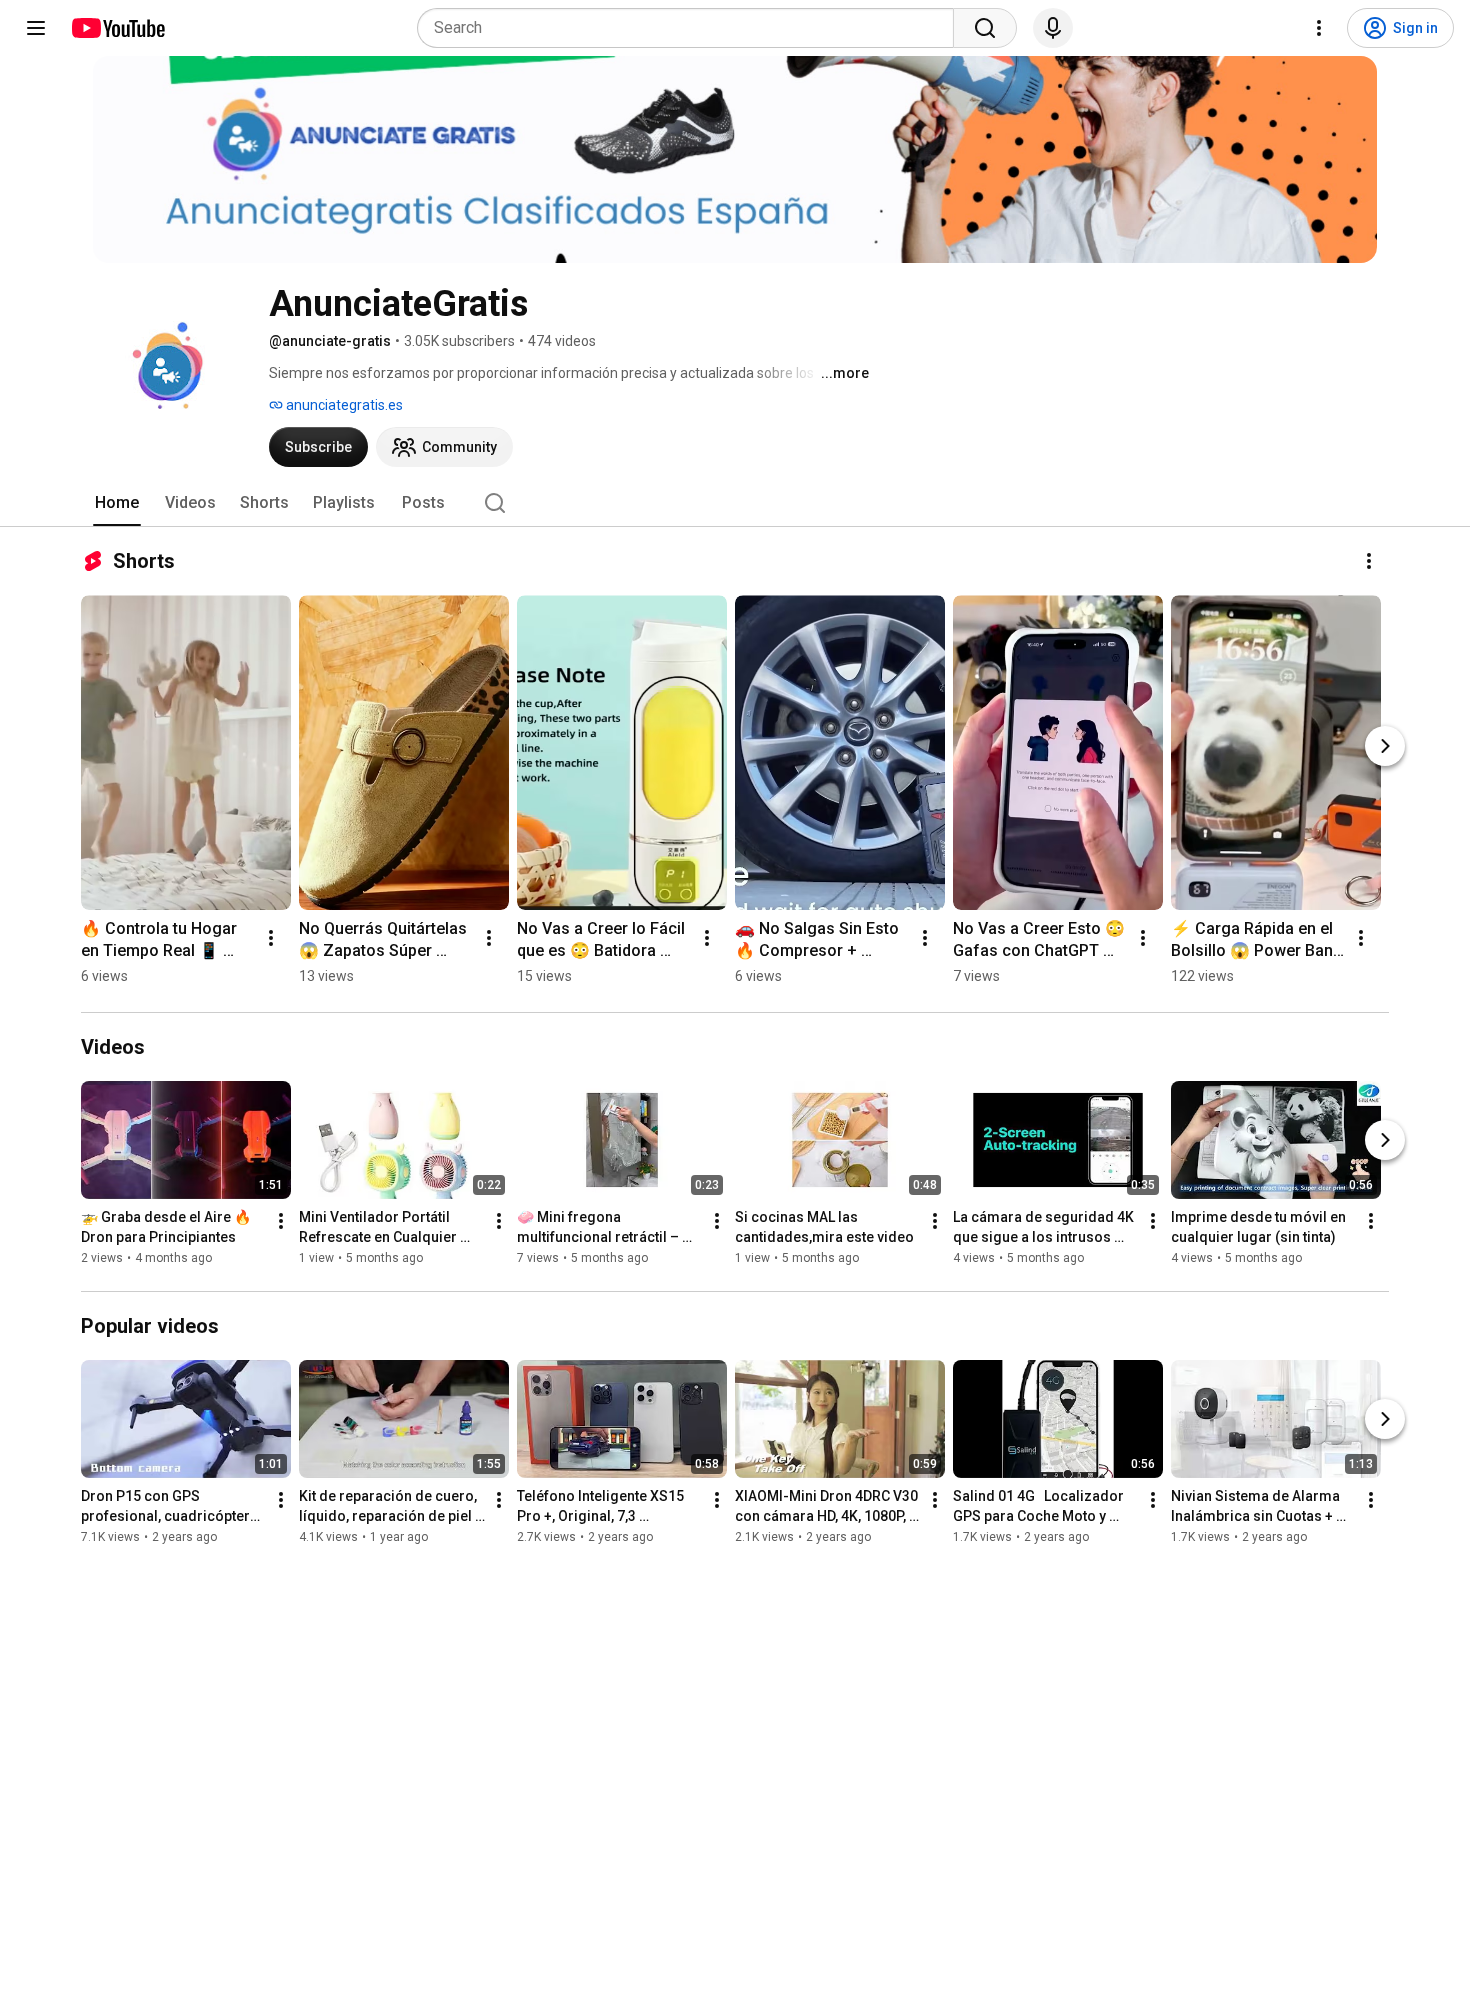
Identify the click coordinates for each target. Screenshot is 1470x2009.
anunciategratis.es (343, 405)
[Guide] (36, 28)
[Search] (985, 28)
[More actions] (1369, 561)
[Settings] (1319, 28)
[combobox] (691, 28)
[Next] (1385, 746)
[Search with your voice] (1053, 28)
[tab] (117, 503)
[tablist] (735, 503)
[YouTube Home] (117, 28)
